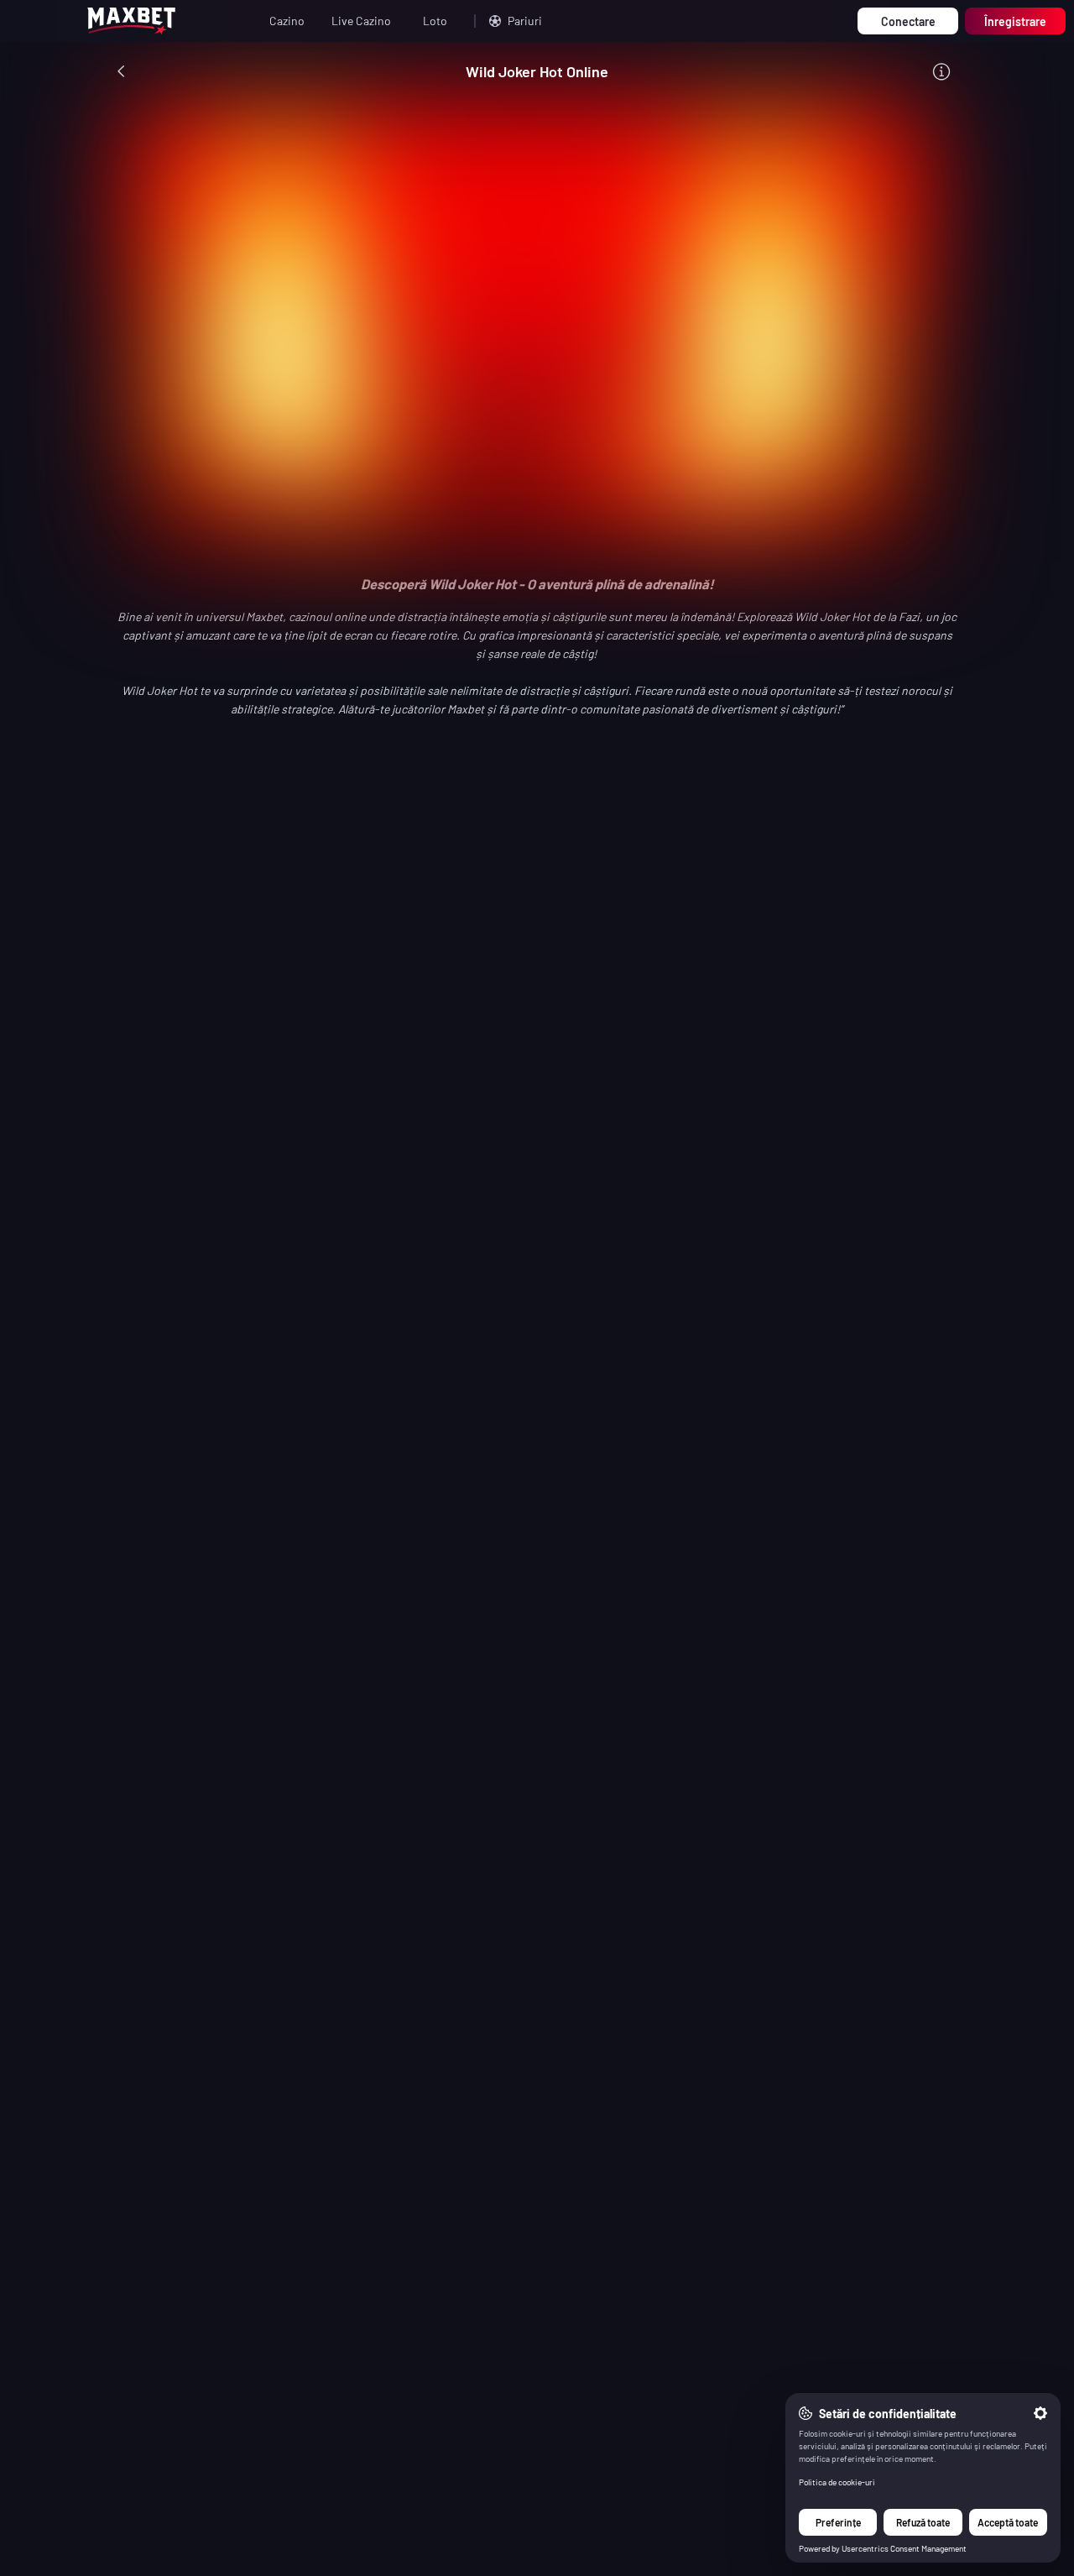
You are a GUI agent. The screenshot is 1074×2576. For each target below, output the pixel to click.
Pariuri (525, 21)
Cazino (287, 21)
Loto (435, 21)
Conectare (908, 21)
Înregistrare (1015, 21)
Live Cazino (361, 21)
